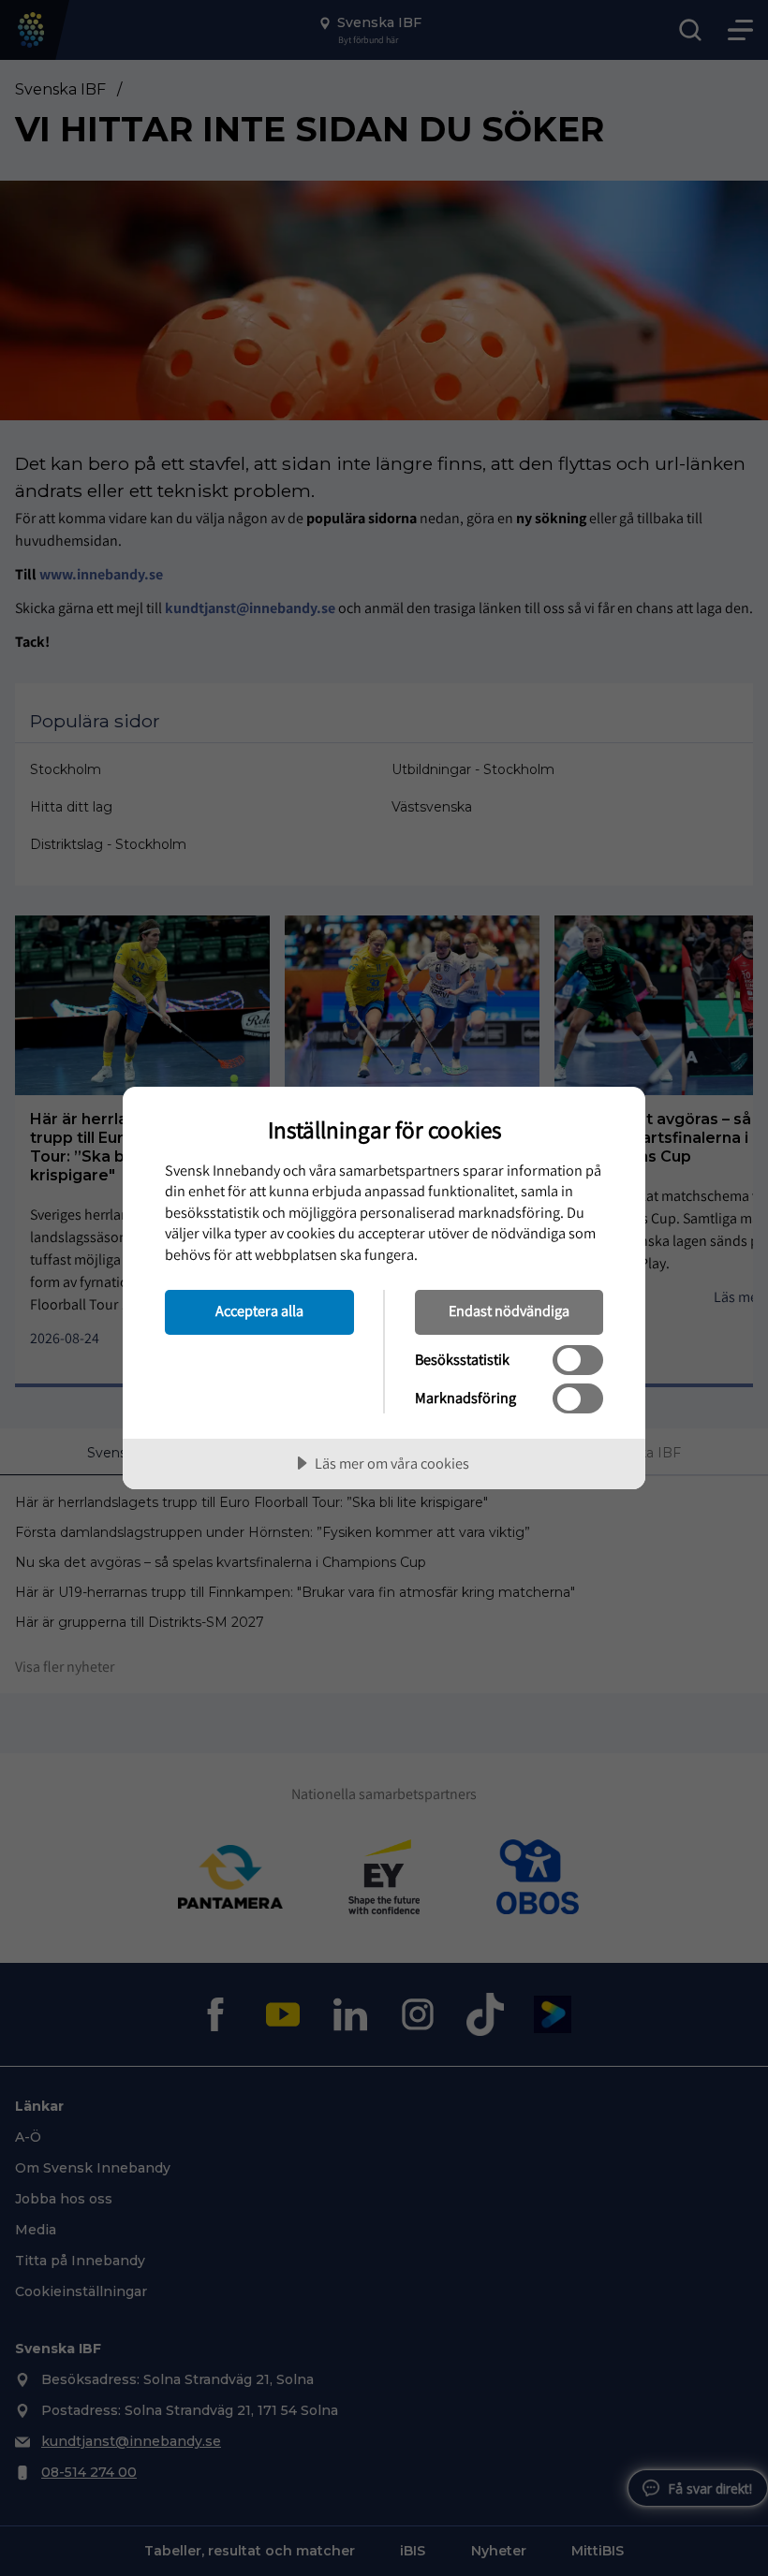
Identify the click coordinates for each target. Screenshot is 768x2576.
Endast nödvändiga (509, 1310)
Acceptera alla (259, 1310)
